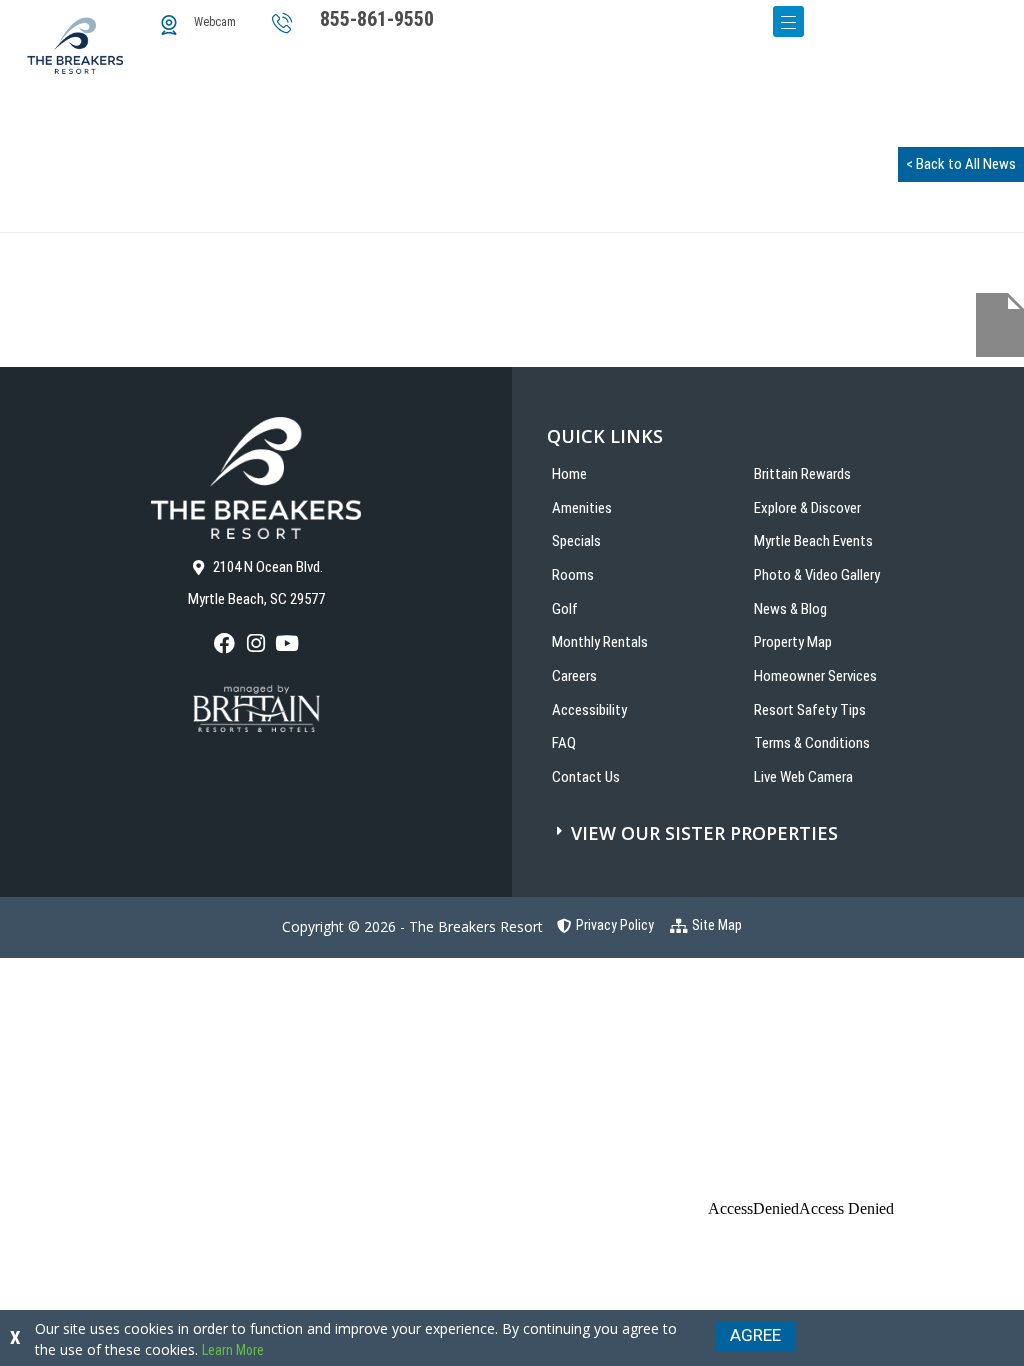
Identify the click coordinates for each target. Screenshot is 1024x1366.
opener (788, 21)
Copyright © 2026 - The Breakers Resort (412, 926)
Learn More (233, 1350)
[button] (783, 833)
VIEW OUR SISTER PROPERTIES (704, 833)
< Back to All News (961, 164)
